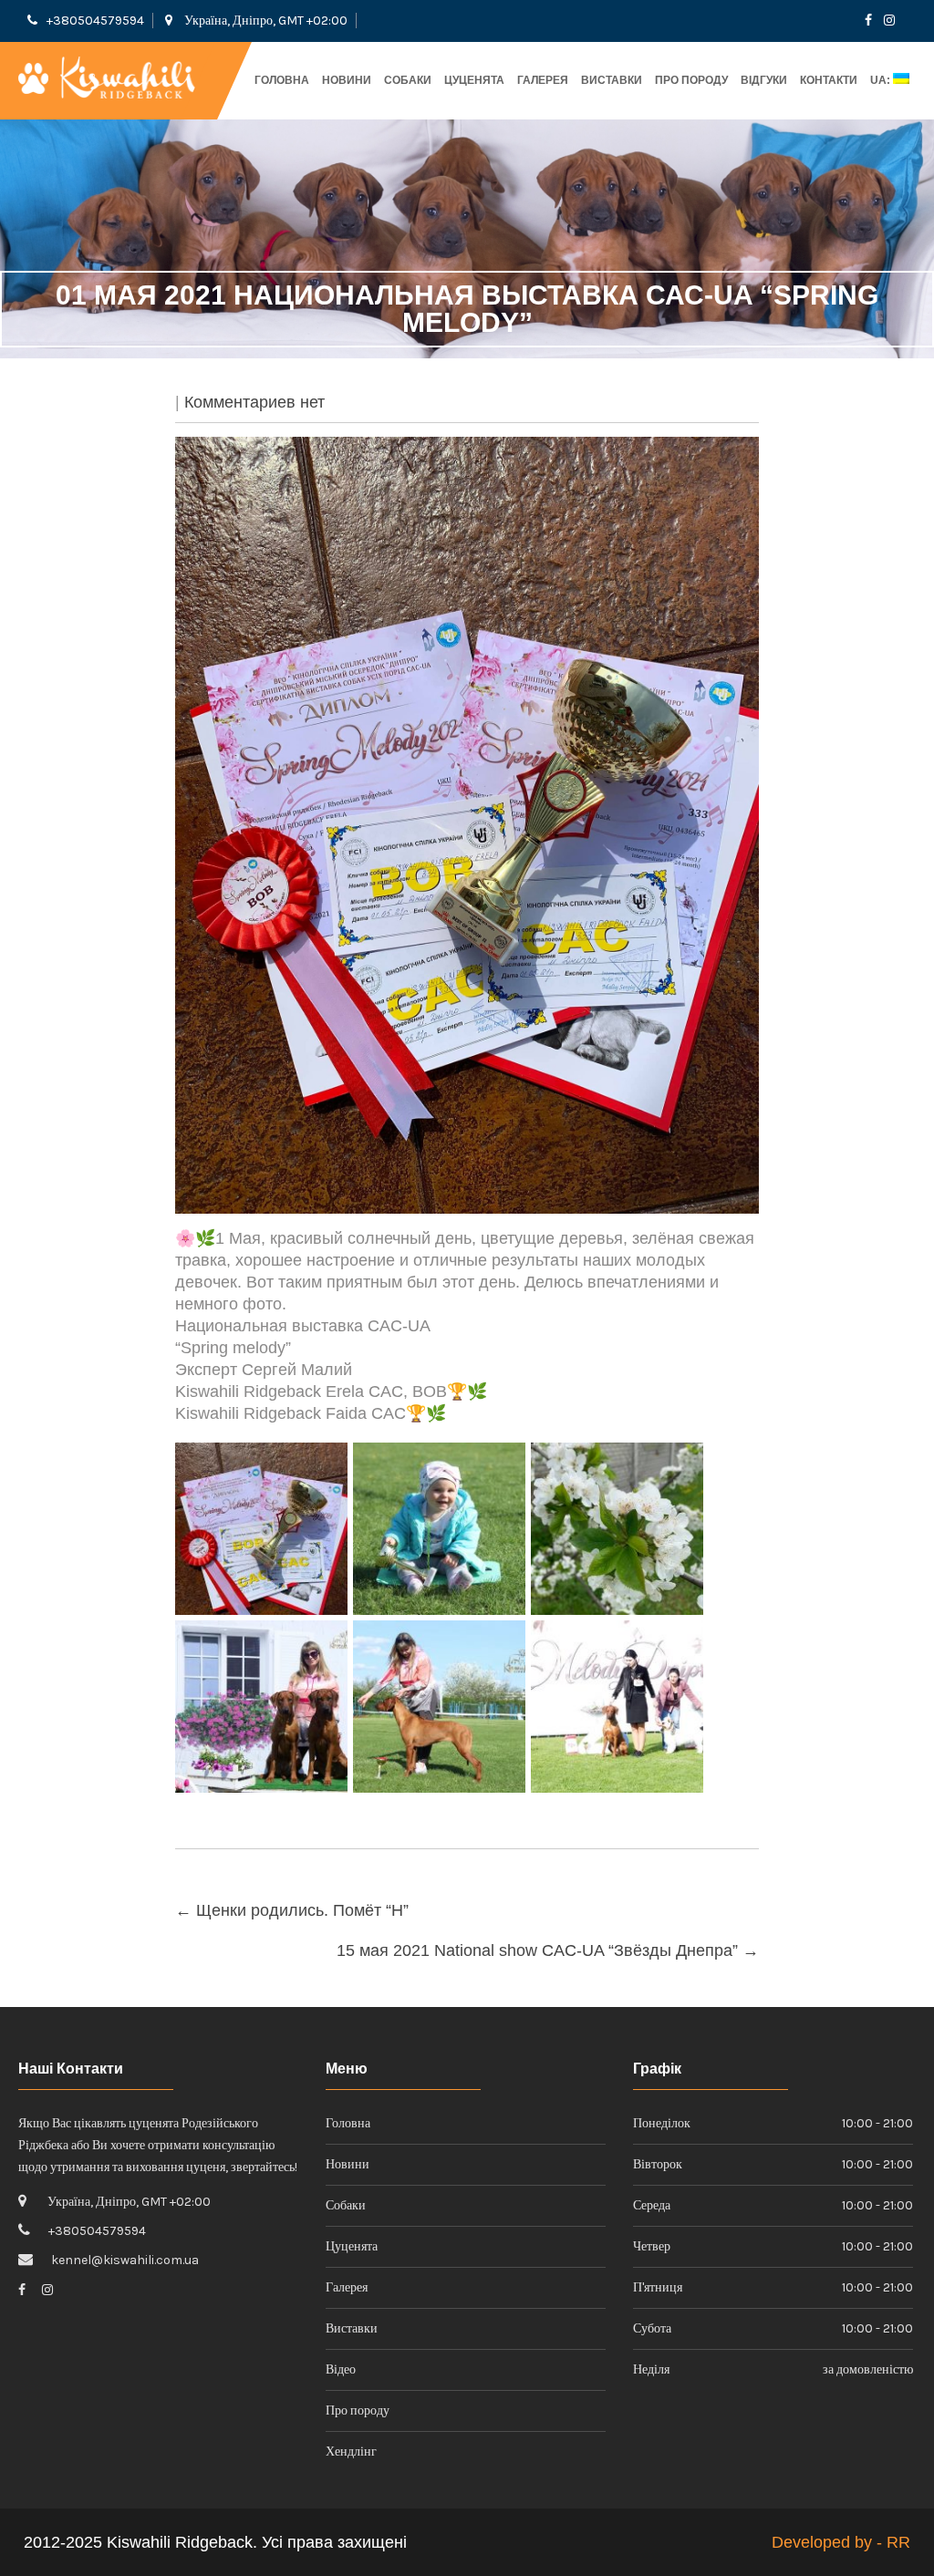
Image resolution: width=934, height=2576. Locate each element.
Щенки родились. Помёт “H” (292, 1910)
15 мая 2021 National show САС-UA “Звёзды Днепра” (548, 1950)
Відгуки (764, 80)
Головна (282, 80)
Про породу (691, 80)
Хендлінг (351, 2452)
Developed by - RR (841, 2542)
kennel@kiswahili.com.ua (125, 2260)
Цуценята (474, 80)
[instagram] (889, 20)
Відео (341, 2369)
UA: (882, 80)
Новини (347, 80)
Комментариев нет (254, 402)
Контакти (829, 80)
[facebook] (868, 20)
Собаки (408, 80)
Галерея (543, 80)
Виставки (612, 80)
